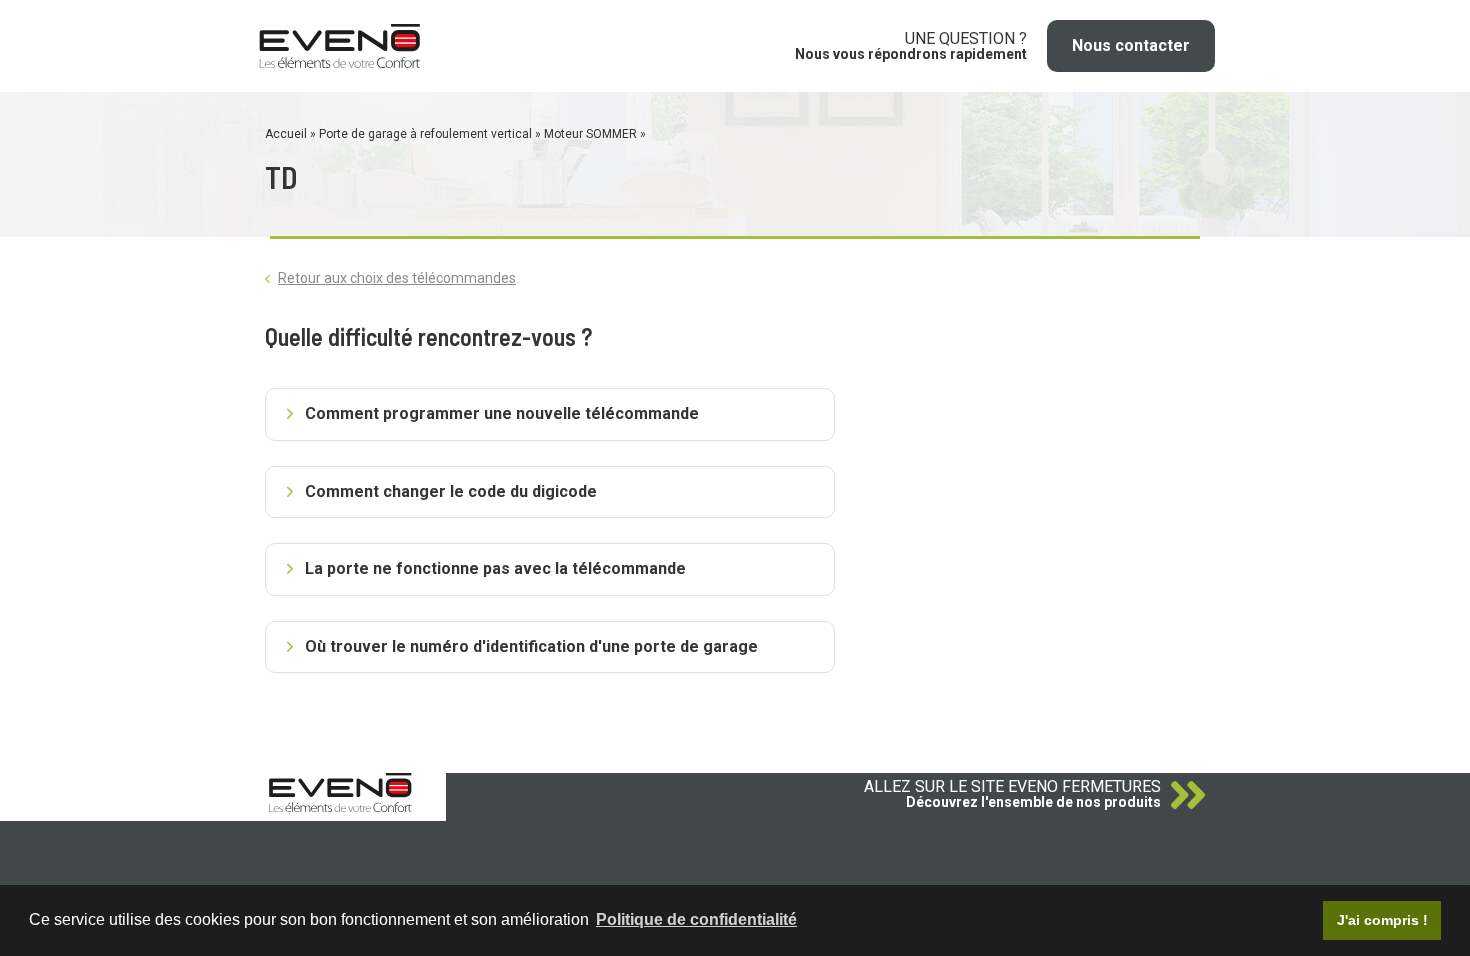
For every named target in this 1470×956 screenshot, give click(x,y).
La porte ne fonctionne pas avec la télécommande (495, 568)
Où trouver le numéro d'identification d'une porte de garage (531, 646)
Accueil (286, 134)
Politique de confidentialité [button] (696, 919)
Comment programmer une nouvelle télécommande (502, 413)
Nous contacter (1131, 45)
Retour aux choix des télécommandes (397, 278)
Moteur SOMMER (590, 134)
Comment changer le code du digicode (451, 491)
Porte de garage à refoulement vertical (425, 134)
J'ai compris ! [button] (1382, 920)
